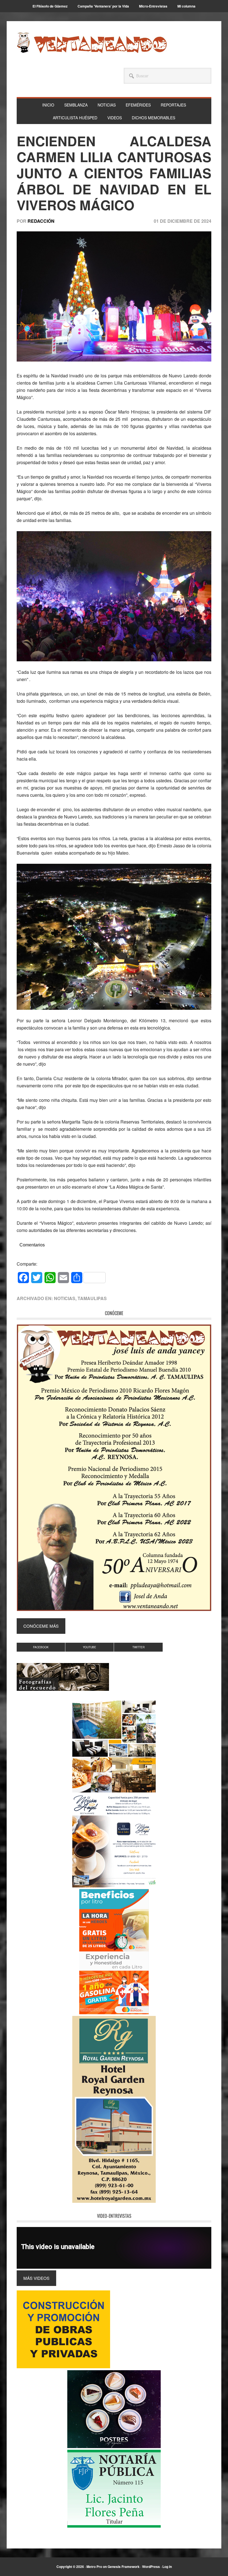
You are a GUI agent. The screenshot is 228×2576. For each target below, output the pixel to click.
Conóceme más (41, 1626)
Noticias (65, 1298)
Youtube (90, 1647)
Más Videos (36, 2278)
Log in (167, 2567)
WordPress (151, 2567)
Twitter (138, 1647)
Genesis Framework (124, 2567)
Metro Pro (94, 2567)
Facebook (41, 1647)
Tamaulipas (92, 1298)
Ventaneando (92, 43)
